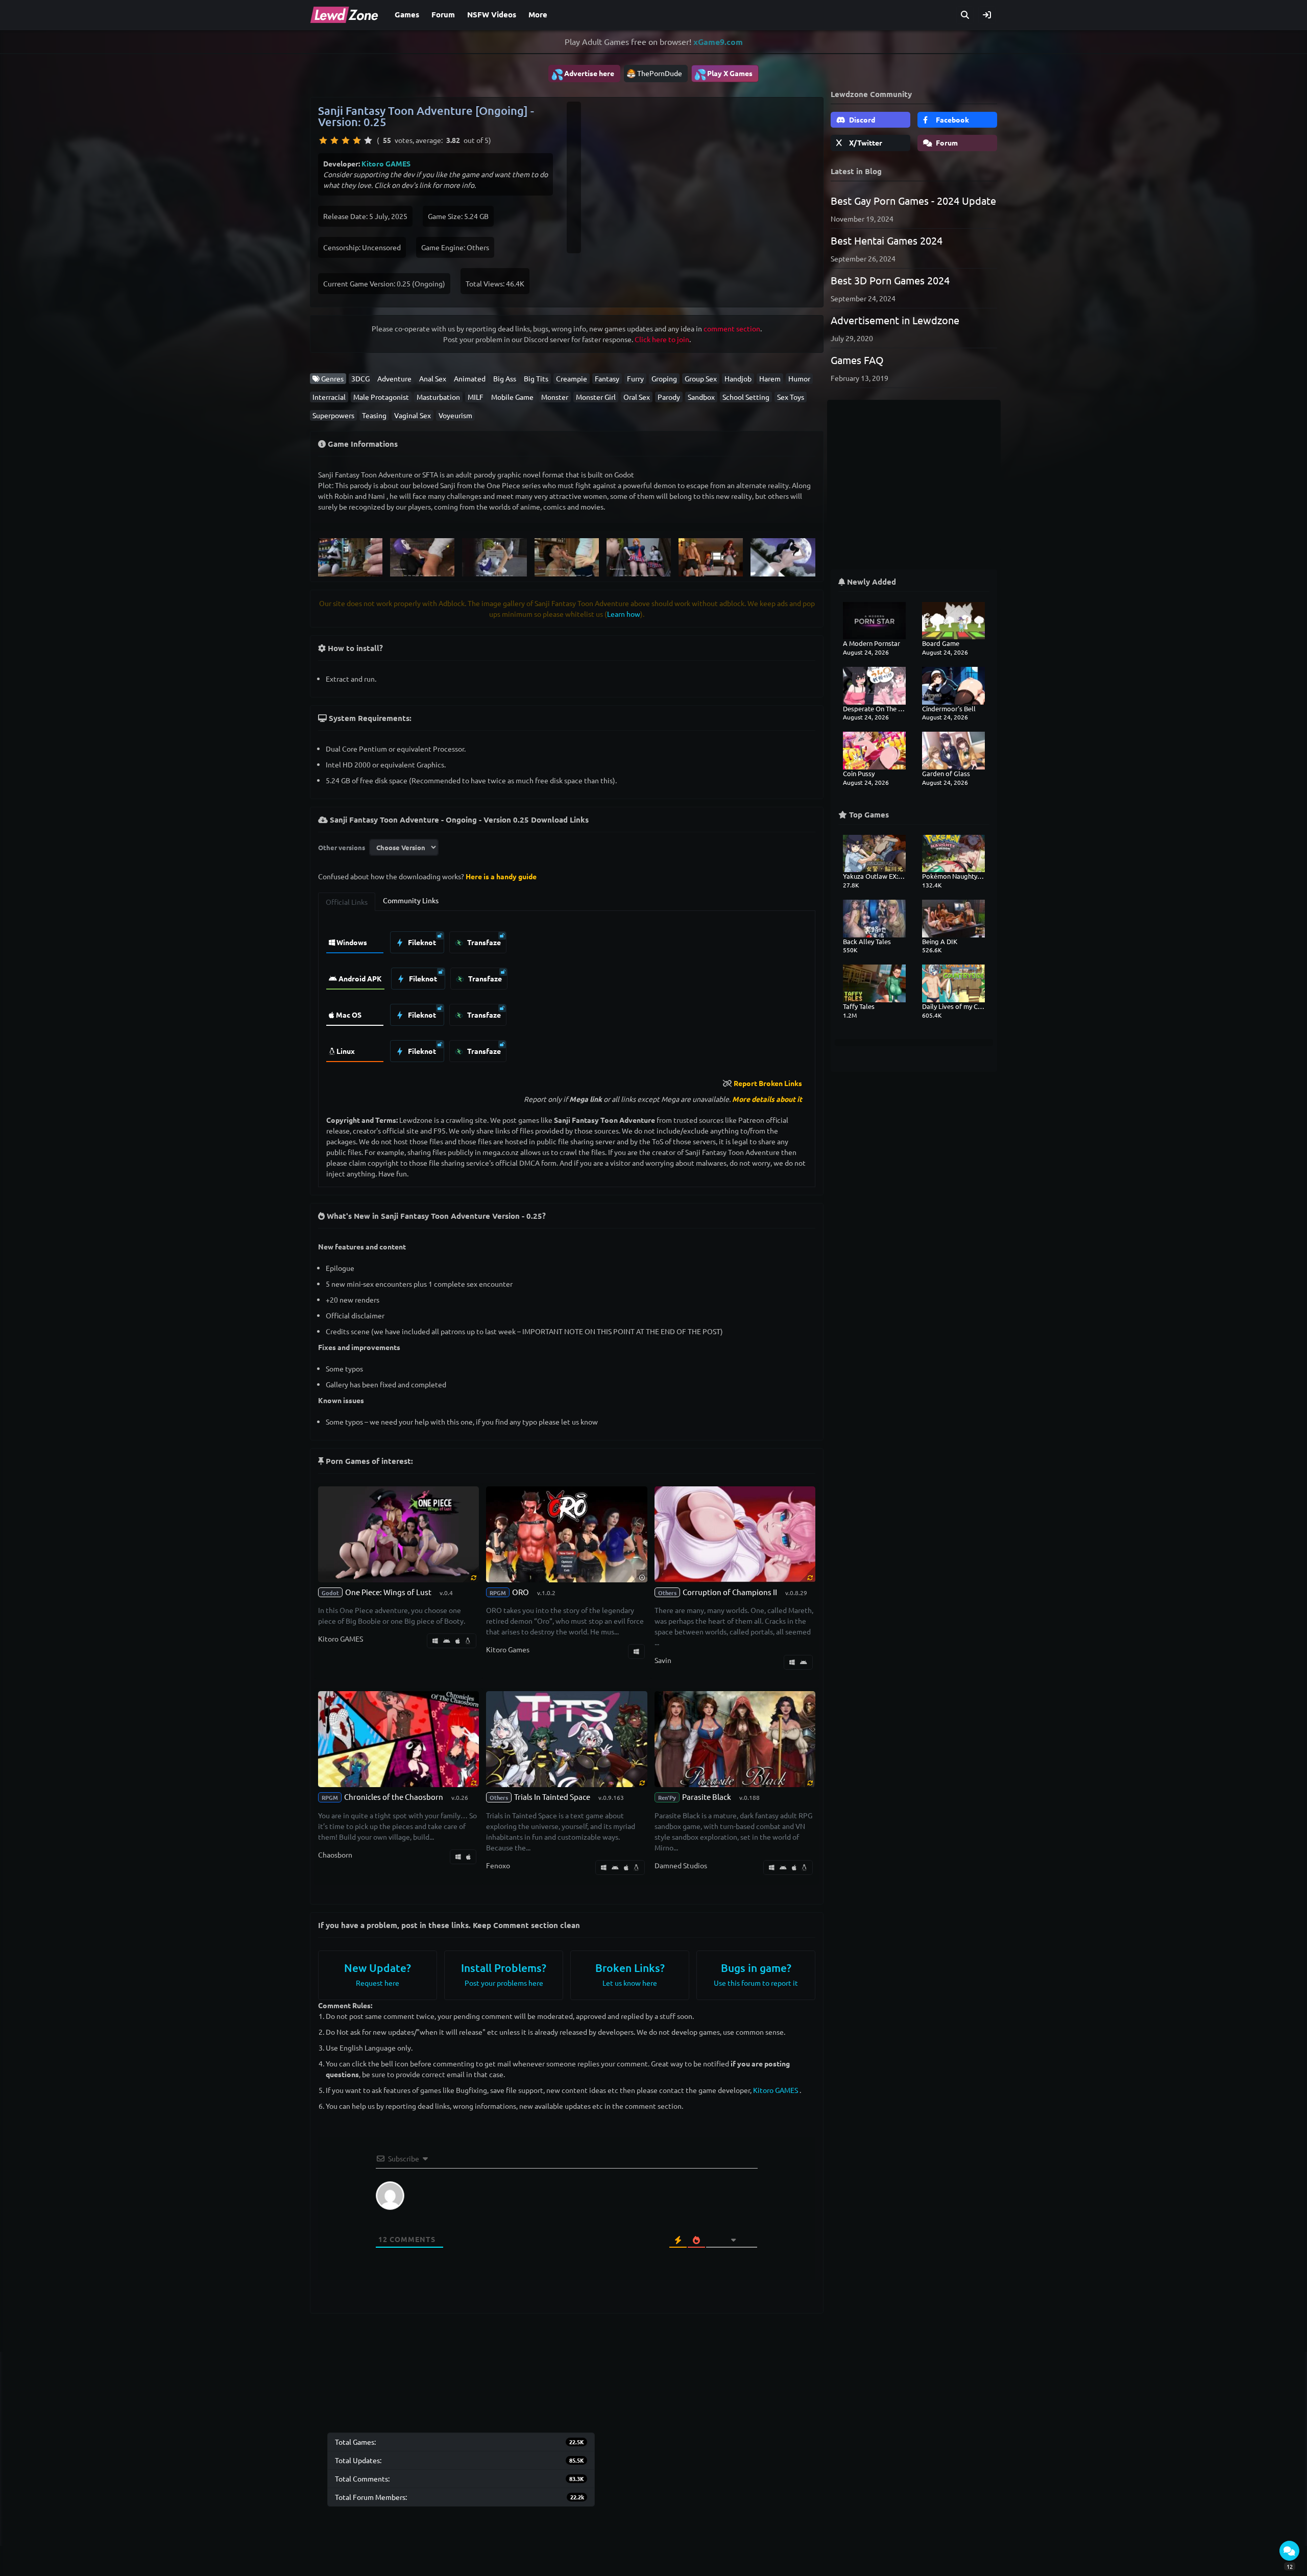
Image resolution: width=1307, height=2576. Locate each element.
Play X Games (723, 74)
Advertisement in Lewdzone (895, 320)
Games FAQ (857, 360)
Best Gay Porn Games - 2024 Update (913, 200)
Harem (770, 378)
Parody (669, 397)
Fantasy (607, 378)
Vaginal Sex (413, 415)
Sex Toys (791, 397)
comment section (732, 328)
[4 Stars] (357, 140)
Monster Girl (596, 397)
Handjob (738, 378)
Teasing (374, 415)
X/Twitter (865, 142)
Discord (861, 119)
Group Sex (701, 378)
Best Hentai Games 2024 (887, 240)
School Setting (746, 397)
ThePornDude (660, 73)
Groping (664, 378)
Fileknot (421, 942)
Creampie (572, 378)
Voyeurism (455, 415)
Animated (470, 378)
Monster (555, 397)
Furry (635, 378)
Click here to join (662, 339)
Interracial (329, 397)
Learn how (624, 614)
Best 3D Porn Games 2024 (890, 280)
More (538, 14)
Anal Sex (433, 378)
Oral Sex (637, 397)
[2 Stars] (334, 140)
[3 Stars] (346, 140)
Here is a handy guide (501, 876)
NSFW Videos (492, 14)
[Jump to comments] (1289, 2551)
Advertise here (583, 74)
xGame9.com (718, 42)
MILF (476, 397)
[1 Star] (323, 140)
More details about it (767, 1099)
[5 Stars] (368, 140)
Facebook (952, 119)
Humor (799, 378)
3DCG (360, 378)
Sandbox (701, 397)
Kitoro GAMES (386, 163)
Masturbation (438, 397)
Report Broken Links (768, 1083)
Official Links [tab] (347, 902)
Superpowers (333, 415)
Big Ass (505, 378)
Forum (443, 14)
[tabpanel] (567, 994)
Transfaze (483, 942)
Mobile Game (512, 397)
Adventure (394, 378)
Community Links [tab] (411, 900)
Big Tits (536, 378)
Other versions (342, 847)
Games (407, 14)
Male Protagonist (381, 397)
